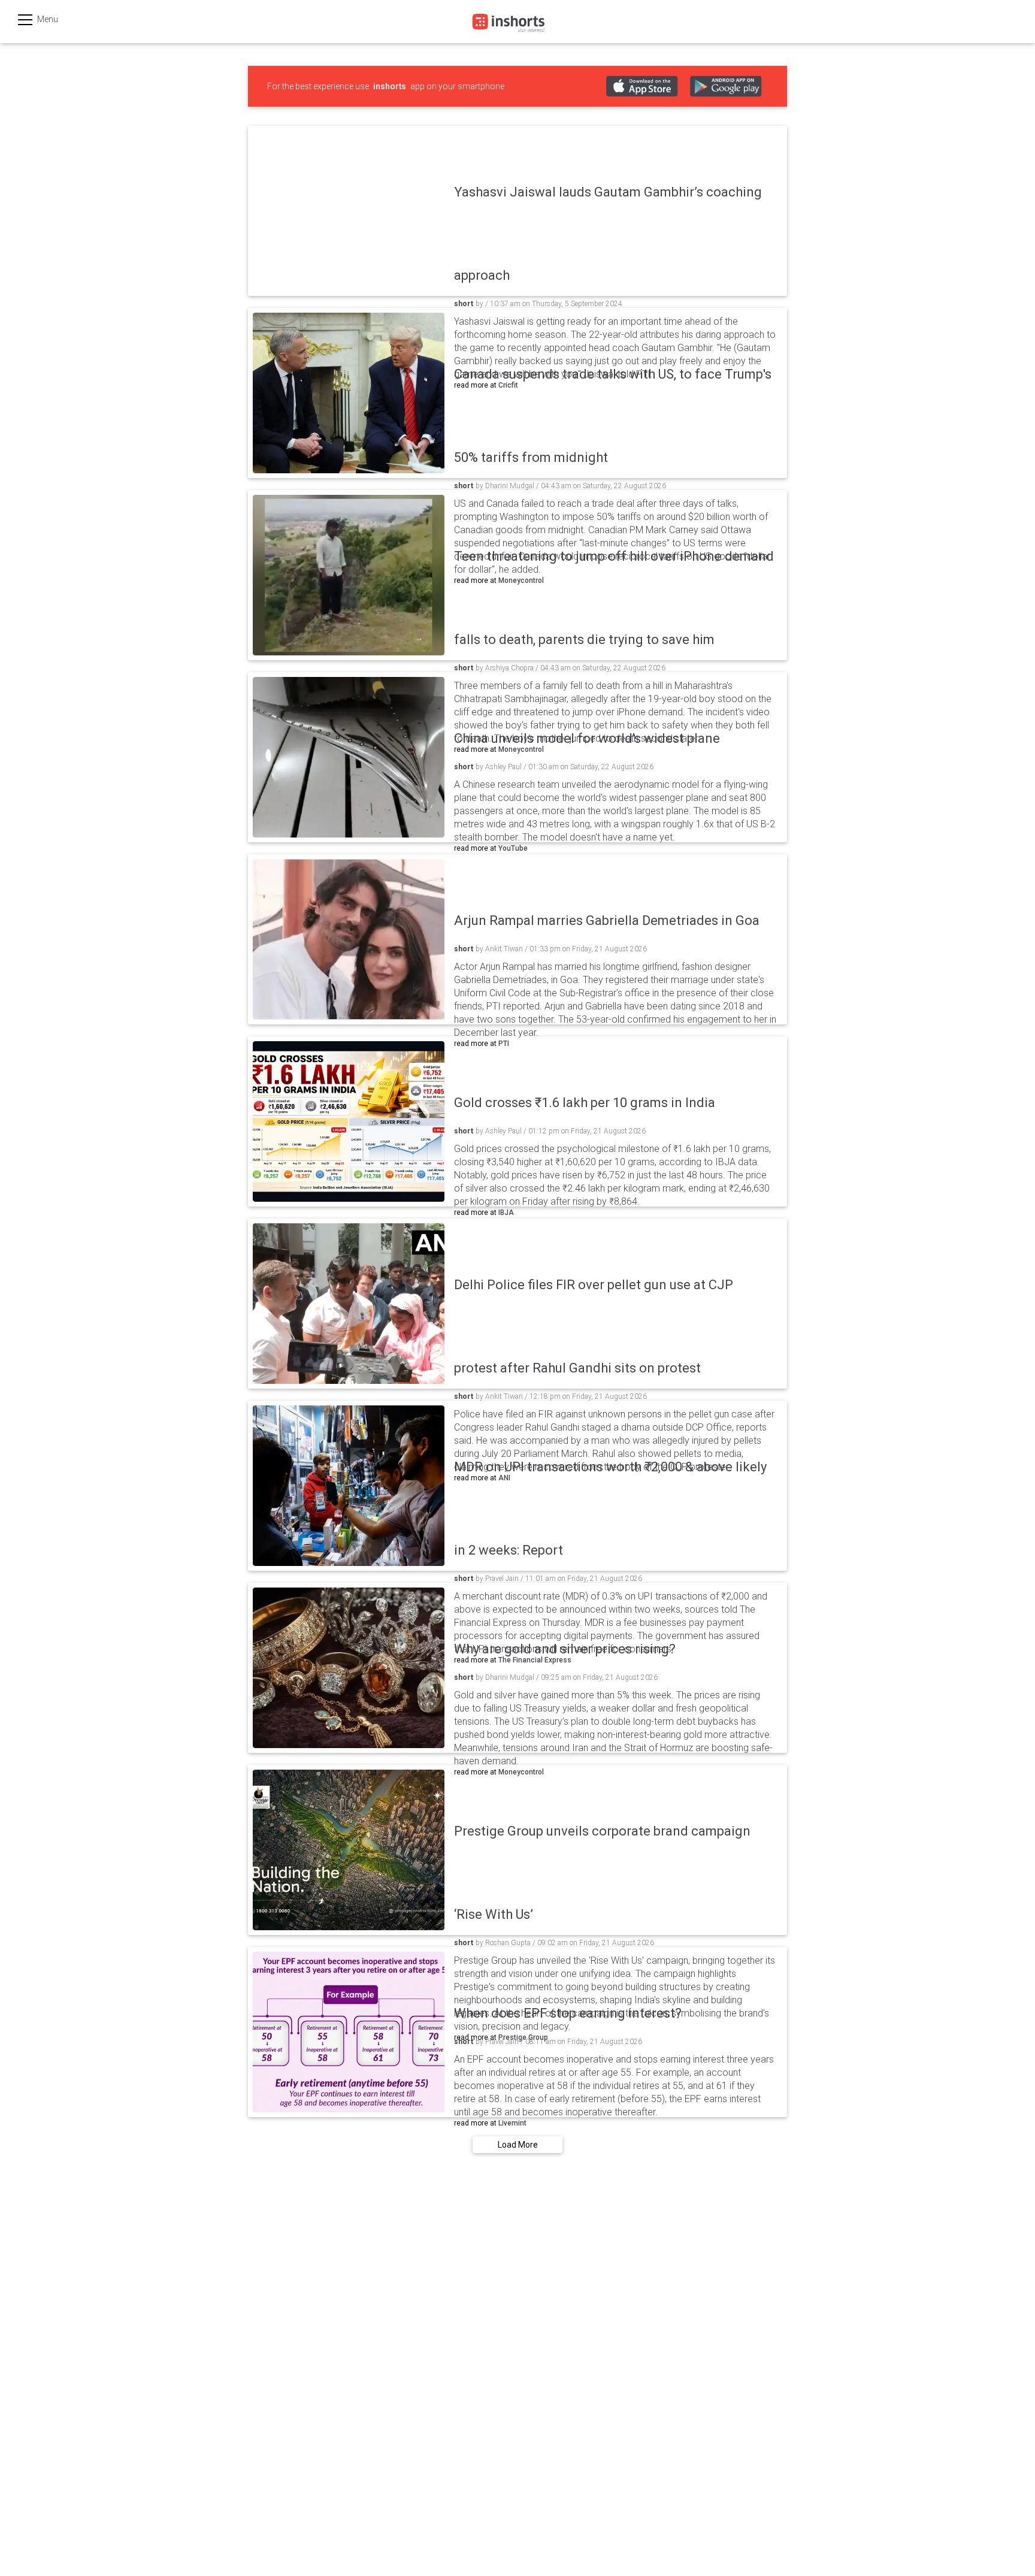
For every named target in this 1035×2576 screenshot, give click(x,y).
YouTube (513, 848)
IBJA (506, 1213)
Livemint (512, 2123)
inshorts (390, 86)
